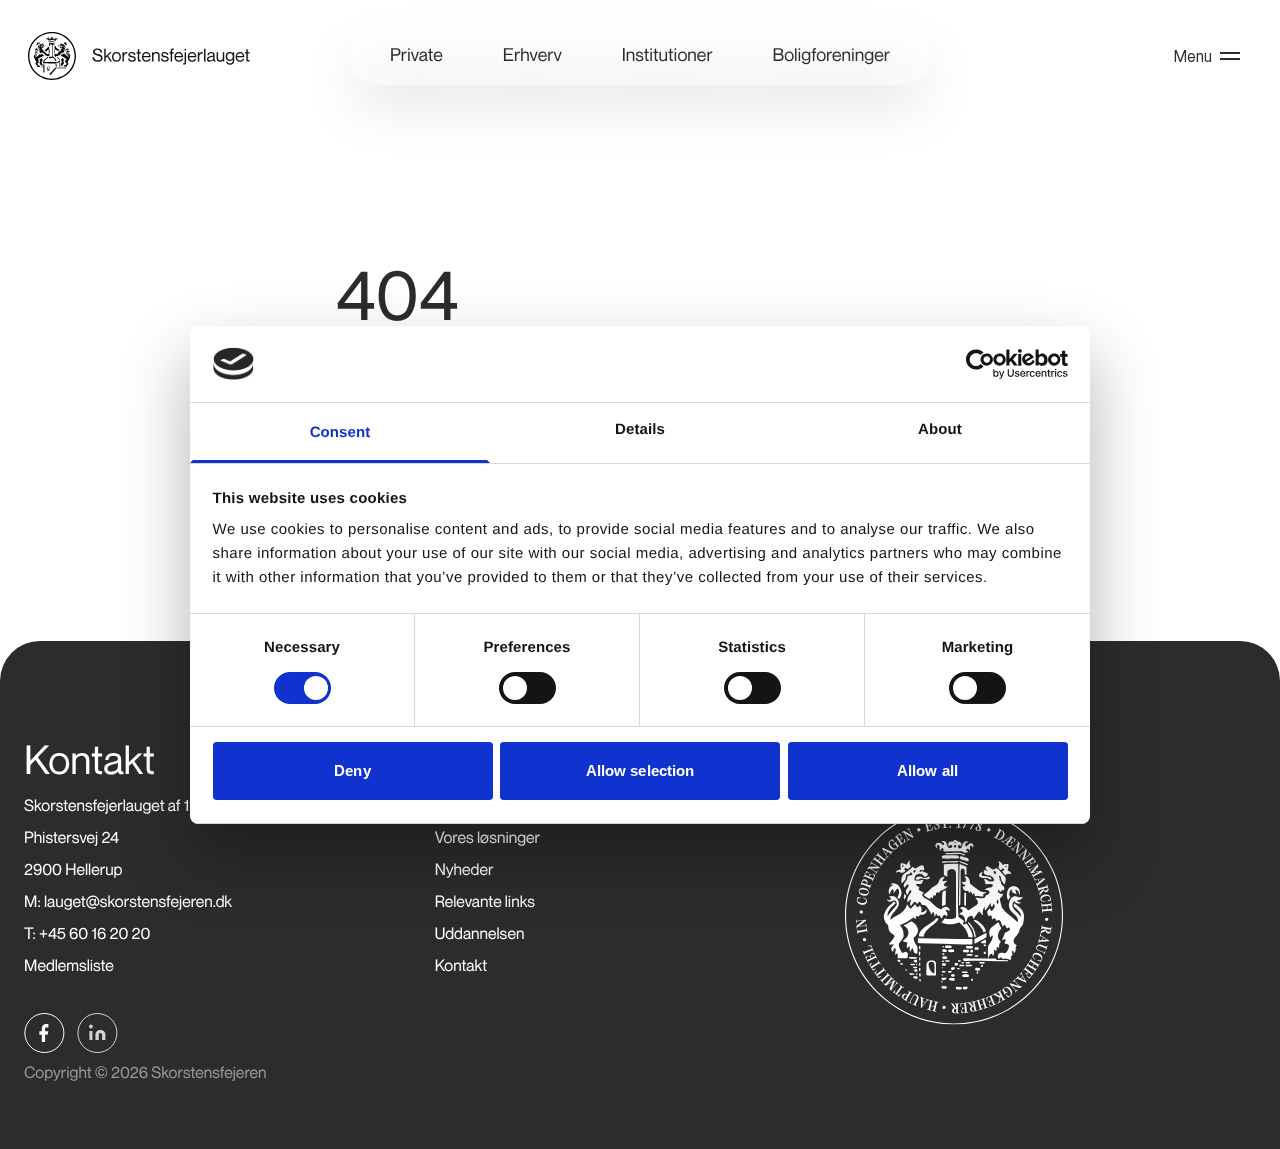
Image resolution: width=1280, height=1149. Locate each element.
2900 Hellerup (73, 869)
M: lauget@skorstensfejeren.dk (128, 901)
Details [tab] (640, 429)
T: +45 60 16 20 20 (87, 933)
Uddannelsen (480, 933)
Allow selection (640, 770)
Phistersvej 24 (71, 837)
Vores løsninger (487, 837)
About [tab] (940, 429)
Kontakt (461, 965)
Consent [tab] (340, 432)
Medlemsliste (69, 965)
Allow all (927, 770)
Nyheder (464, 869)
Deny (352, 770)
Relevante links (485, 901)
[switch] (527, 688)
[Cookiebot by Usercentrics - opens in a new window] (980, 364)
